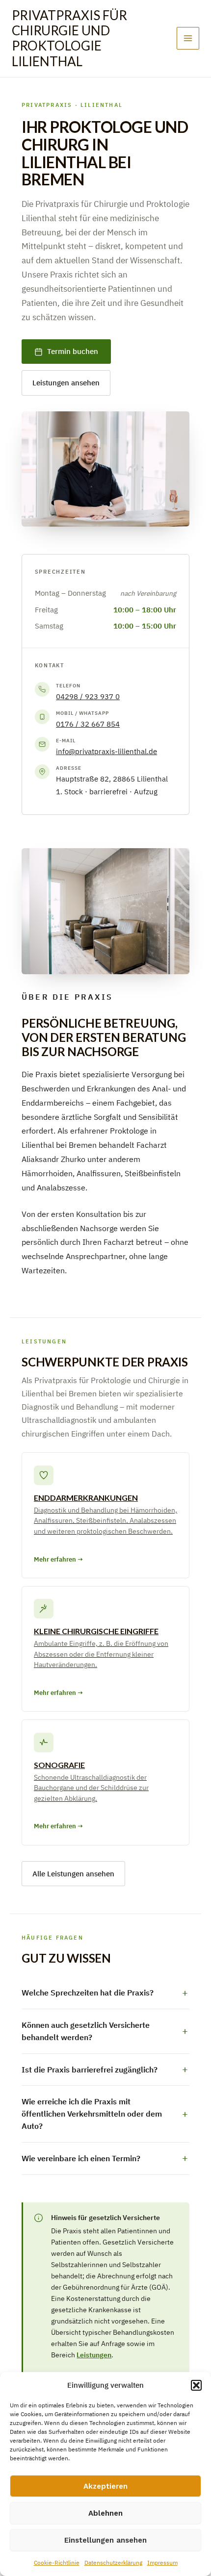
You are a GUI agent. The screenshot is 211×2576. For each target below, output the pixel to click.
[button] (196, 2385)
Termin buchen (73, 351)
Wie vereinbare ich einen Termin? (81, 2158)
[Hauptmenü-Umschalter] (188, 38)
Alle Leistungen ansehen (73, 1874)
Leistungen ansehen (66, 383)
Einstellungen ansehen (105, 2540)
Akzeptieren (105, 2486)
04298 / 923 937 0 (88, 696)
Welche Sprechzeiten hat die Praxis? (88, 1993)
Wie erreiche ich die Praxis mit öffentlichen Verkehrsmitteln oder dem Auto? (92, 2114)
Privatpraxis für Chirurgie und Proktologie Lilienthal (69, 38)
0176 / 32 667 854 (88, 724)
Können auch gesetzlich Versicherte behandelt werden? (86, 2031)
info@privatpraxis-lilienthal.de (106, 751)
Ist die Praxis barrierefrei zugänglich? (90, 2070)
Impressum (162, 2563)
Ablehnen (105, 2513)
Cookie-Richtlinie (57, 2563)
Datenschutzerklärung (113, 2563)
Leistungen (94, 2355)
